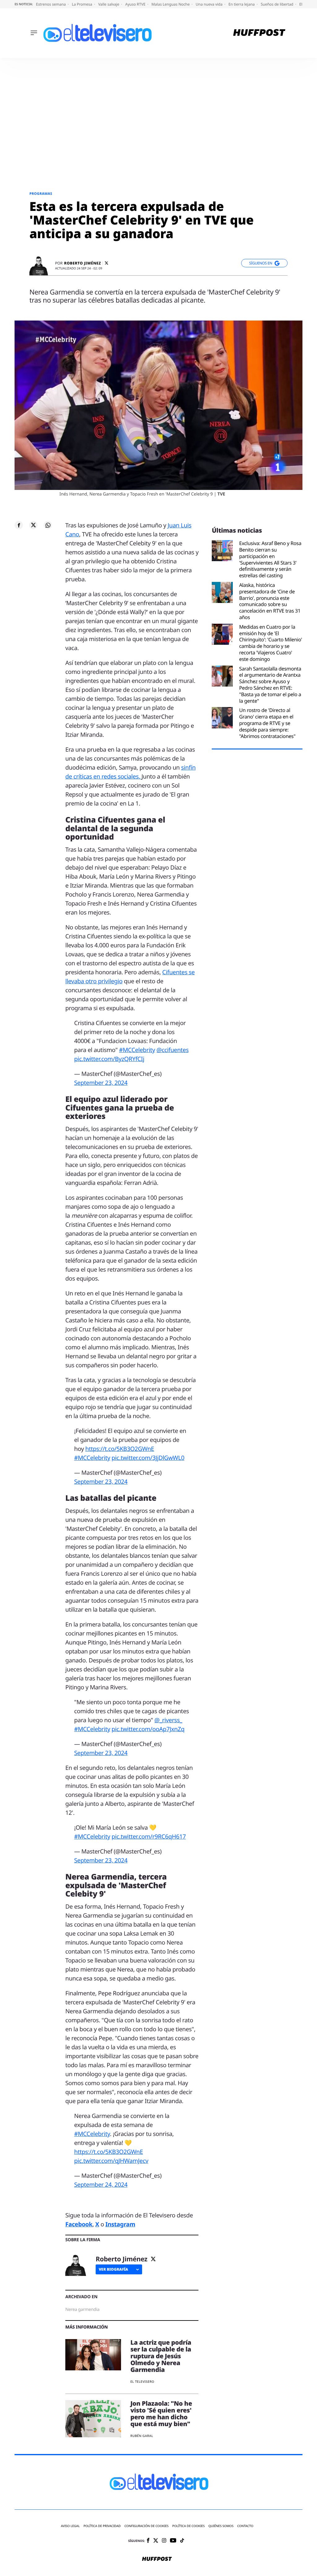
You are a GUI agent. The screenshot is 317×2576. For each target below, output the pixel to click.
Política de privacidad (102, 2526)
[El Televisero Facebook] (148, 2541)
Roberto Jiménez (83, 263)
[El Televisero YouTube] (173, 2541)
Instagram (120, 2224)
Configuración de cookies (147, 2526)
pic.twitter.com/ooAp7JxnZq (148, 1729)
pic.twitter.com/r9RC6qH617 (149, 1836)
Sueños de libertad (277, 4)
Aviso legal (70, 2526)
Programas (41, 194)
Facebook (79, 2224)
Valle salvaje (109, 4)
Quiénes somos (221, 2526)
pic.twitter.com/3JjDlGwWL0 (148, 1458)
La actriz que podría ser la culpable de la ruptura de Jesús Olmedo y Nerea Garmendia (161, 2356)
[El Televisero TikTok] (182, 2541)
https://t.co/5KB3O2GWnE (120, 1449)
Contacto (245, 2526)
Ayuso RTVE (136, 4)
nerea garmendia (82, 2310)
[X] (106, 263)
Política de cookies (189, 2526)
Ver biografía (113, 2269)
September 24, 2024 (101, 2185)
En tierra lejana (242, 4)
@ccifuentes (172, 1050)
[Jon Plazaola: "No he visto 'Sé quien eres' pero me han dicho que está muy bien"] (93, 2420)
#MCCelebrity (137, 1050)
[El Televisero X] (156, 2541)
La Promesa (83, 4)
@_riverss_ (168, 1720)
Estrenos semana (51, 4)
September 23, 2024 (101, 1083)
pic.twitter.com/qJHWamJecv (111, 2161)
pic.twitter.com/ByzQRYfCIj (109, 1059)
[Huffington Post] (259, 33)
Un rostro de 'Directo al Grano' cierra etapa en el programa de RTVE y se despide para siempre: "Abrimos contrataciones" (267, 723)
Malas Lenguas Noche (171, 4)
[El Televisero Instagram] (164, 2541)
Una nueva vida (210, 4)
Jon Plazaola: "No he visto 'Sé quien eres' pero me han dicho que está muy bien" (161, 2414)
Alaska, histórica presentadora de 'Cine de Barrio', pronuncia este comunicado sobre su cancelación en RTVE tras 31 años (270, 601)
